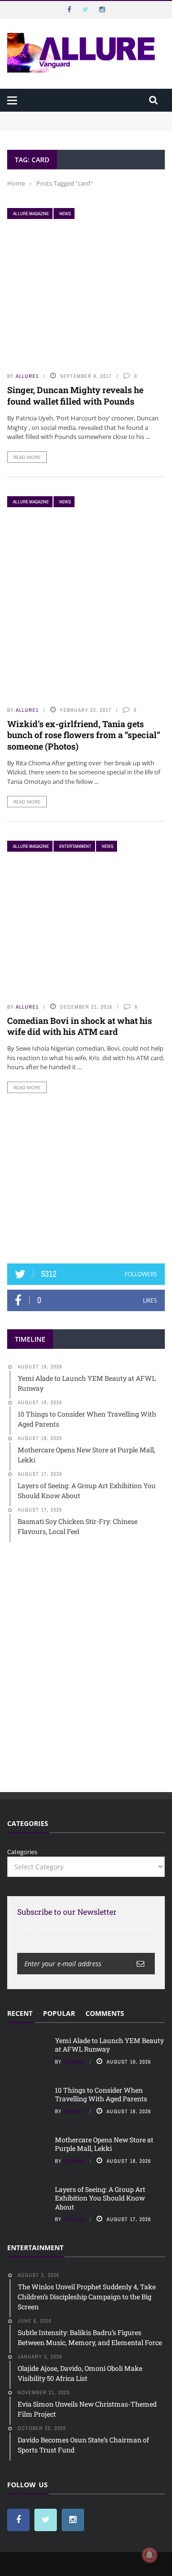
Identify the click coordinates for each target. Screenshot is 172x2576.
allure (74, 2219)
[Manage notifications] (150, 2555)
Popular (59, 2013)
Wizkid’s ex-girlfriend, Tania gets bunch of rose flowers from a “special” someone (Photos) (84, 735)
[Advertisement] (86, 1178)
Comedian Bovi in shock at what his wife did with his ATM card (80, 1026)
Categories (22, 1852)
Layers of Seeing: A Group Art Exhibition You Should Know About (100, 2198)
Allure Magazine (31, 214)
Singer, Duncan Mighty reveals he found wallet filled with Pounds (75, 395)
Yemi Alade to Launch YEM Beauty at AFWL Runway (86, 116)
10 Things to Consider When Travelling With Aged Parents (101, 2094)
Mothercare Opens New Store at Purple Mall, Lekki (104, 2144)
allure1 (27, 376)
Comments (105, 2013)
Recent (20, 2013)
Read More (27, 457)
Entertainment (75, 846)
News (65, 214)
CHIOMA (74, 2062)
